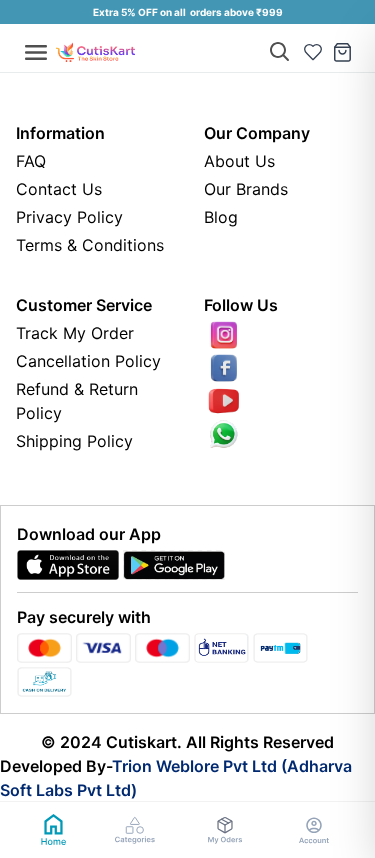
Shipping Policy (74, 441)
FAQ (31, 161)
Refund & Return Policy (77, 401)
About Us (239, 161)
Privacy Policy (69, 217)
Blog (221, 217)
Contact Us (59, 189)
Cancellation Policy (88, 361)
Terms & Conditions (90, 245)
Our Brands (246, 189)
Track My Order (75, 333)
